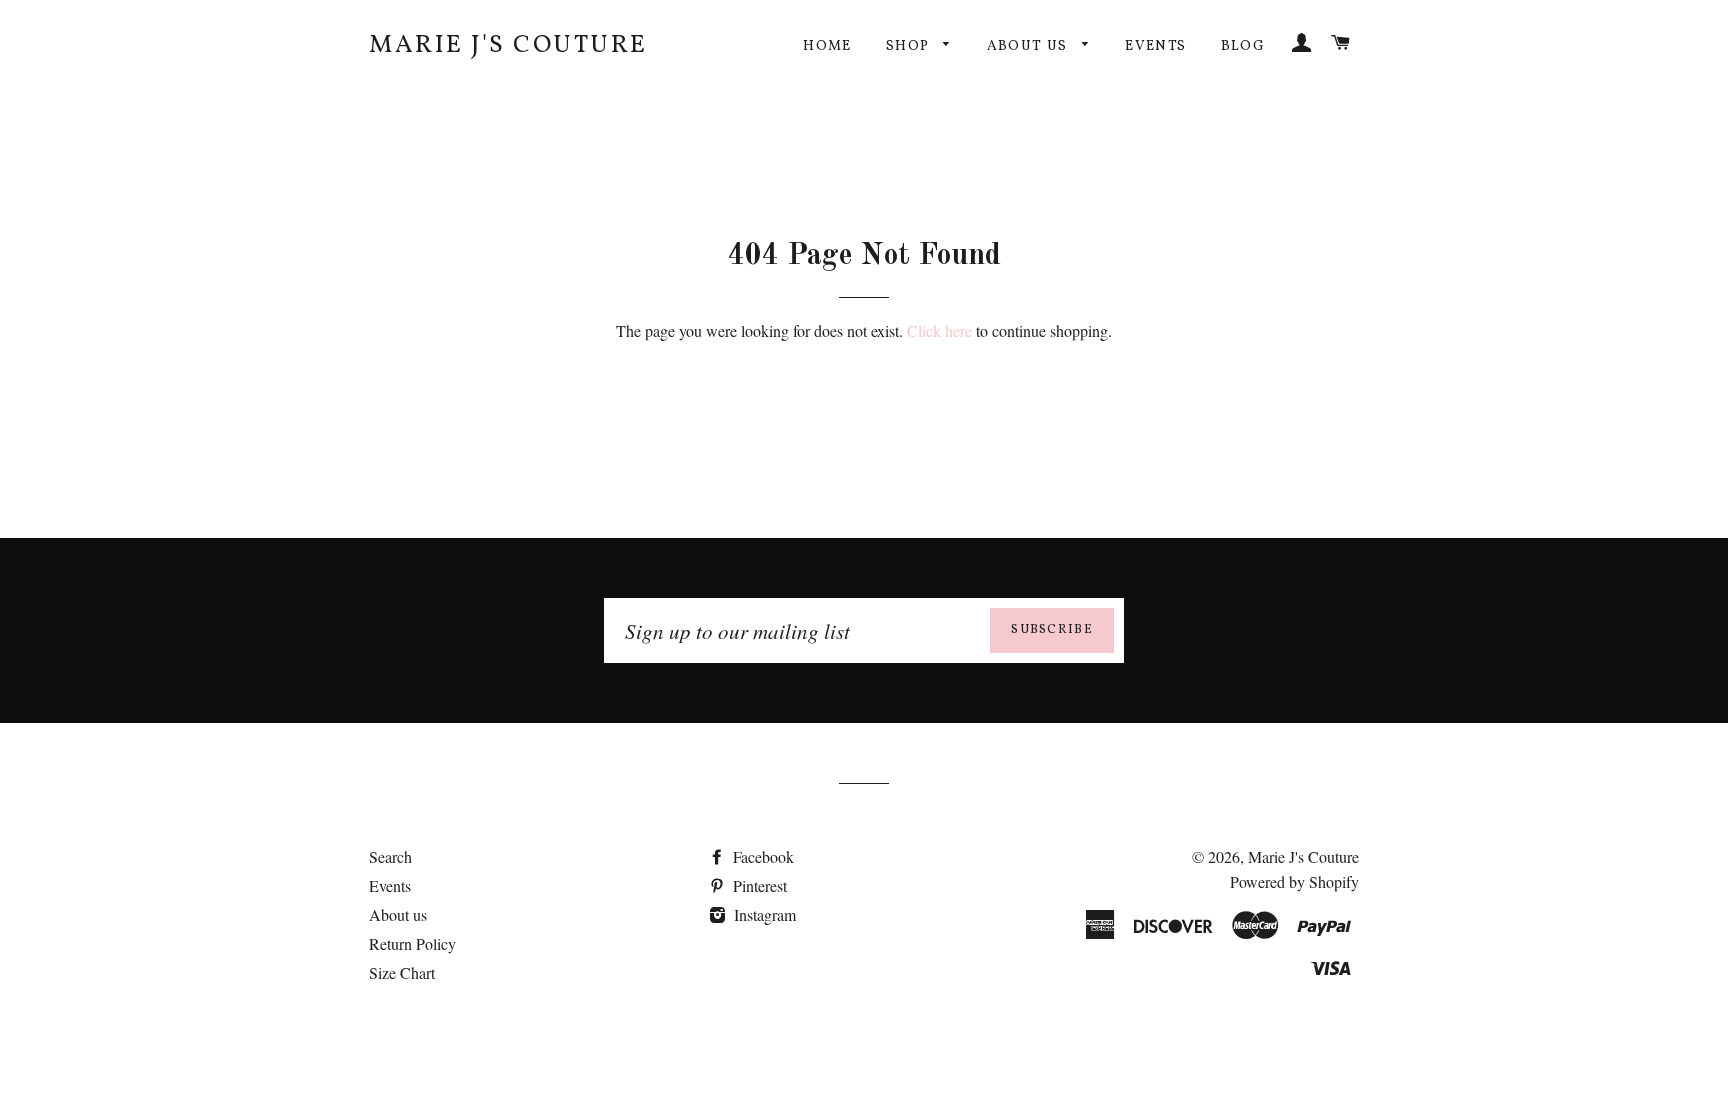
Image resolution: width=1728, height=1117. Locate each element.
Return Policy (412, 943)
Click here (939, 330)
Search (390, 856)
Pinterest (758, 885)
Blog (1243, 46)
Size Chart (402, 972)
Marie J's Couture (508, 45)
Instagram (763, 914)
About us (1030, 46)
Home (827, 46)
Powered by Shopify (1294, 881)
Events (1155, 46)
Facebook (761, 856)
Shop (910, 46)
